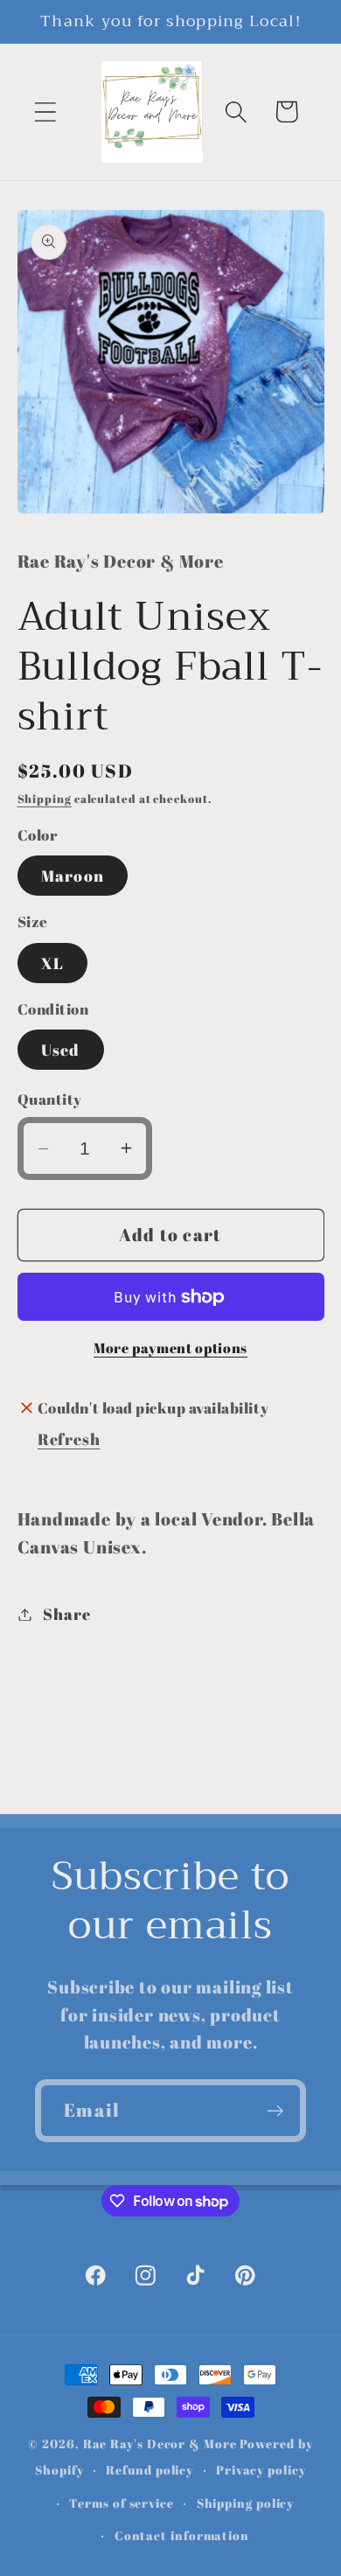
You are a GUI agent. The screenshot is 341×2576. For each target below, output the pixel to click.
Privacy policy (261, 2470)
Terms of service (122, 2503)
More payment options (170, 1348)
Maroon (73, 876)
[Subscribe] (275, 2111)
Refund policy (150, 2470)
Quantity (50, 1099)
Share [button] (66, 1614)
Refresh (69, 1439)
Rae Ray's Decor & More (160, 2443)
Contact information (182, 2535)
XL (53, 963)
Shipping (45, 799)
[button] (45, 112)
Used (61, 1050)
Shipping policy (246, 2503)
